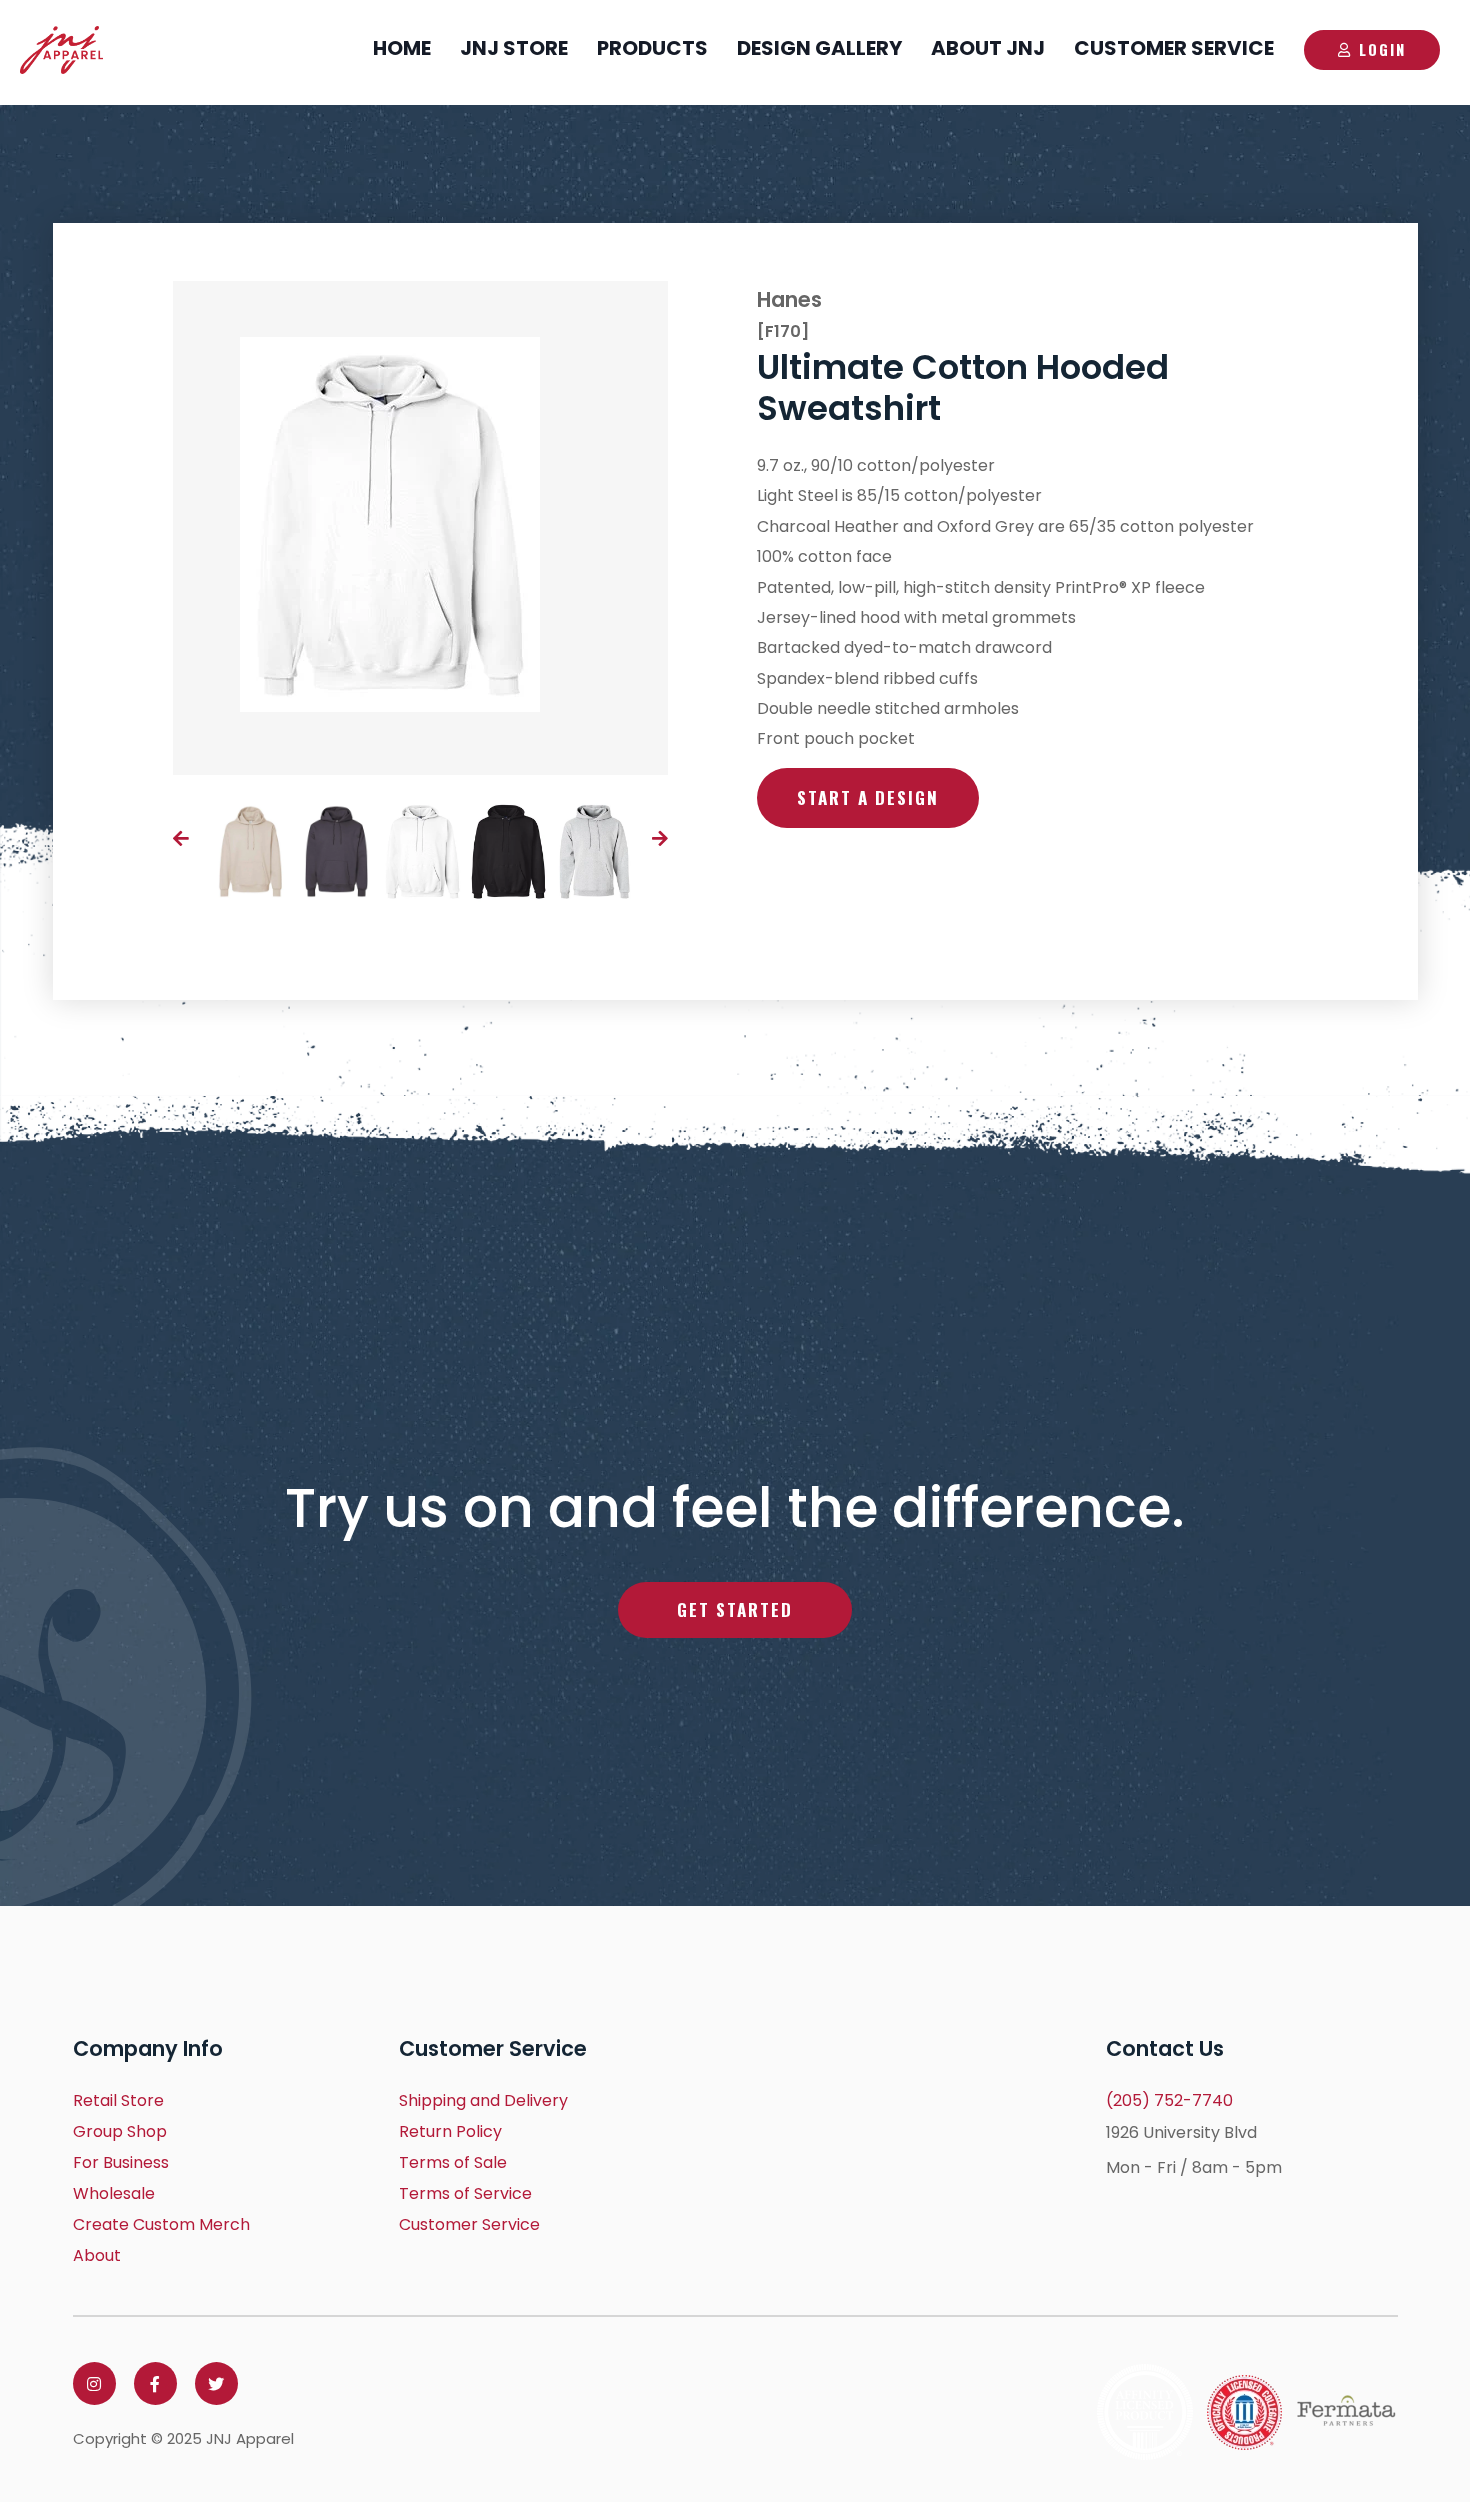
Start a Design (868, 797)
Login (1382, 49)
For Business (121, 2162)
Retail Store (118, 2100)
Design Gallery (819, 48)
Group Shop (120, 2131)
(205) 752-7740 (1169, 2100)
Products (652, 48)
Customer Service (1174, 48)
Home (402, 48)
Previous (181, 838)
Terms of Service (465, 2193)
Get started (735, 1609)
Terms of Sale (453, 2162)
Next (660, 838)
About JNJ (988, 48)
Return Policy (450, 2131)
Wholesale (114, 2193)
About (97, 2255)
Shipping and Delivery (483, 2100)
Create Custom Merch (161, 2224)
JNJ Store (514, 48)
